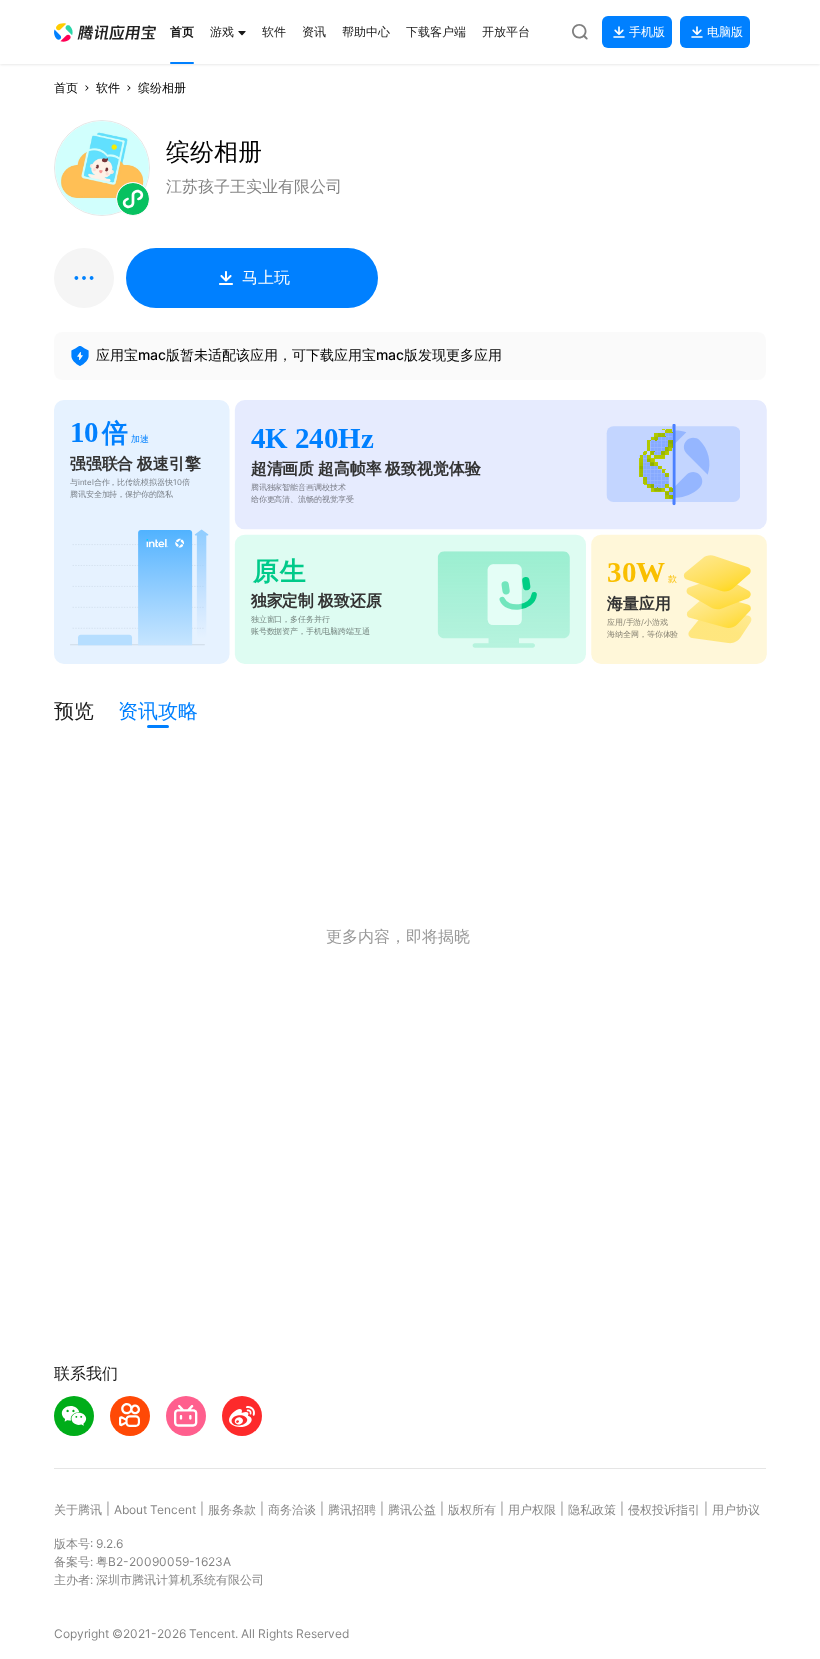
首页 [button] (66, 87)
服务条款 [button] (232, 1509)
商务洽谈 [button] (292, 1509)
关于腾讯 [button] (78, 1509)
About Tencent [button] (155, 1509)
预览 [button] (74, 711)
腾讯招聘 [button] (352, 1509)
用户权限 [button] (532, 1509)
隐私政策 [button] (592, 1509)
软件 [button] (108, 87)
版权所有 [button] (472, 1509)
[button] (105, 32)
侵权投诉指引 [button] (664, 1509)
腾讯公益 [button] (412, 1509)
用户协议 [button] (736, 1509)
